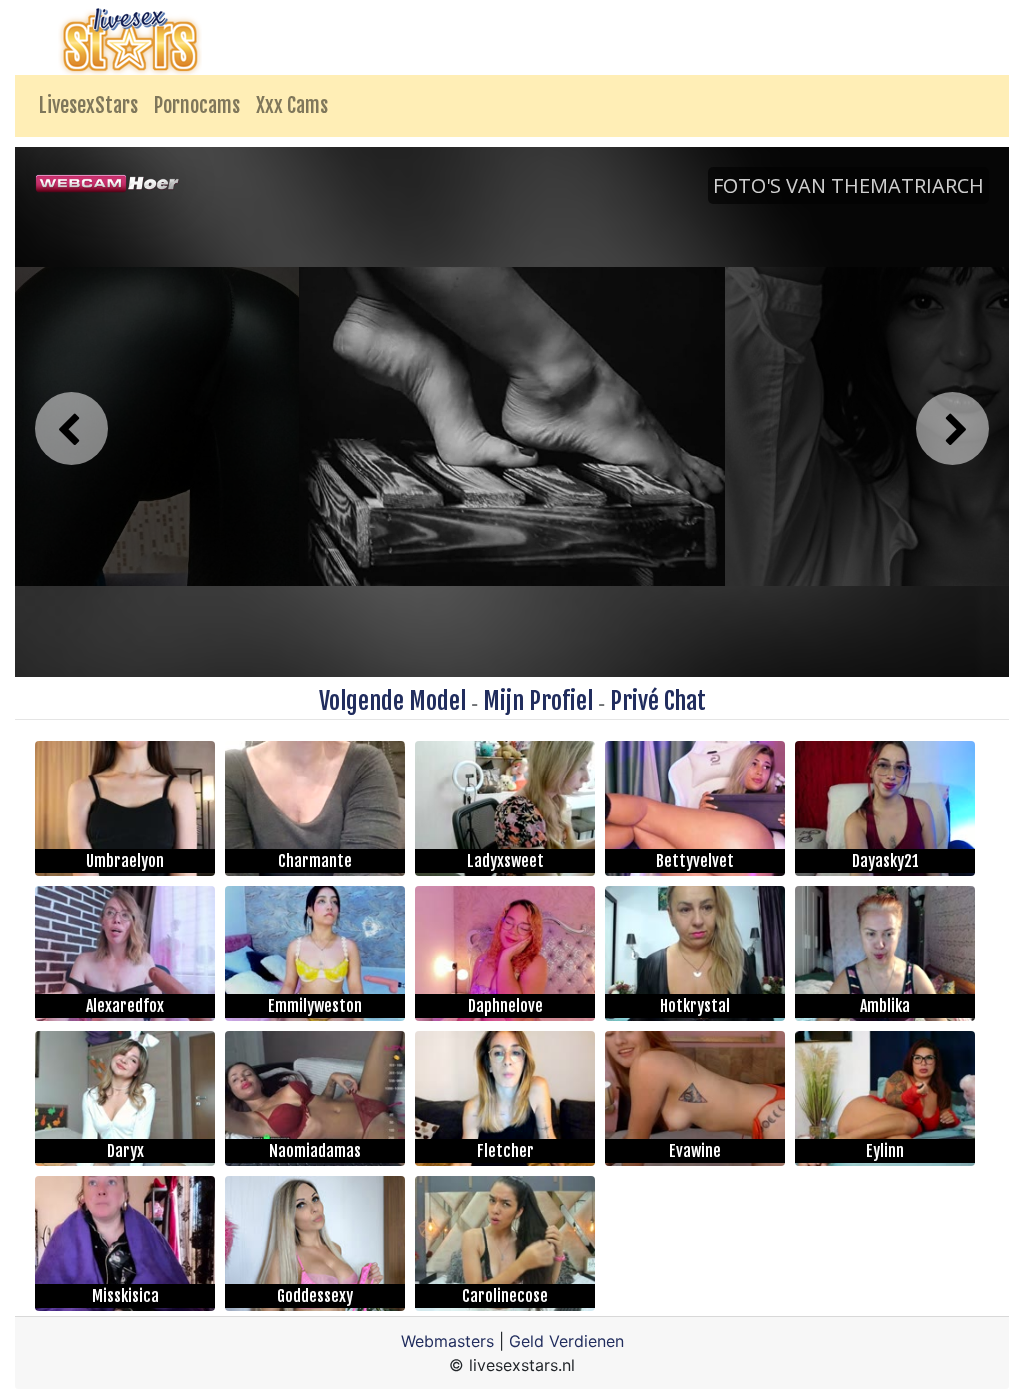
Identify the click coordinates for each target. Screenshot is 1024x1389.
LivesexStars (88, 105)
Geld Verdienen (566, 1341)
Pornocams (197, 105)
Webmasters (447, 1341)
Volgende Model (392, 701)
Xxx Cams (292, 105)
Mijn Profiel (538, 701)
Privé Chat (658, 701)
